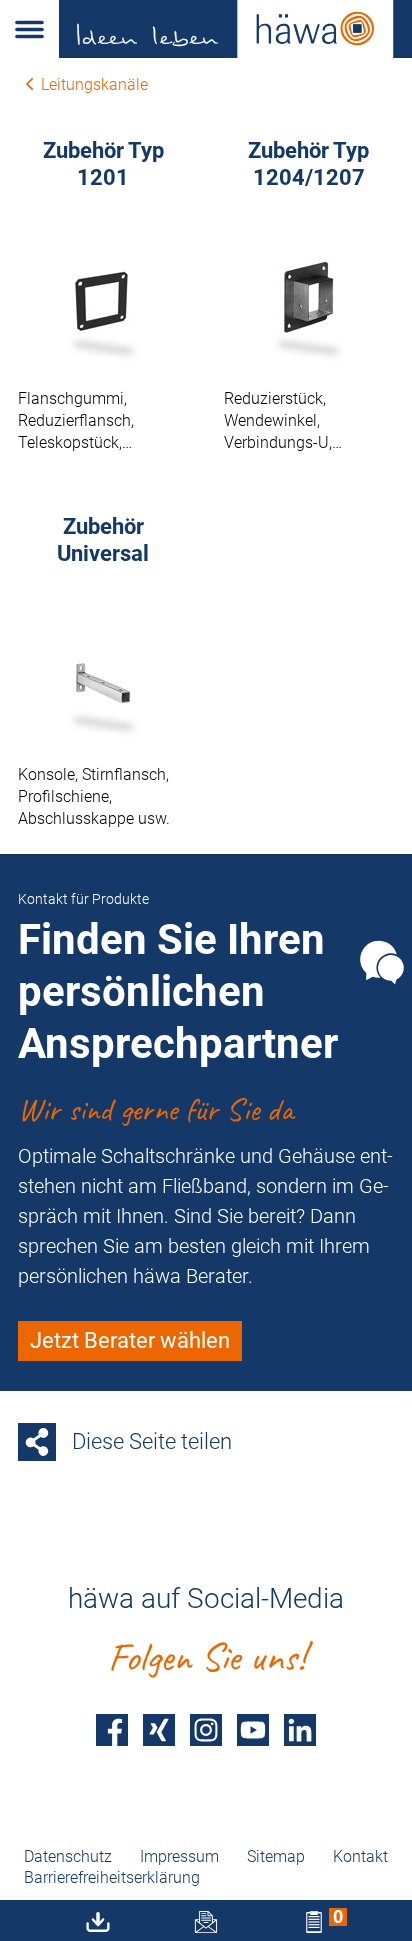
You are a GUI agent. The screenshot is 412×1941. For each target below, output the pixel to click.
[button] (29, 29)
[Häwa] (235, 29)
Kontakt (360, 1856)
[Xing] (159, 1729)
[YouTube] (253, 1729)
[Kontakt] (382, 962)
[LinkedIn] (300, 1729)
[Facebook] (112, 1729)
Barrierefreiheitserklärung (112, 1877)
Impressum (179, 1856)
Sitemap (276, 1856)
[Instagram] (206, 1729)
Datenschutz (68, 1856)
